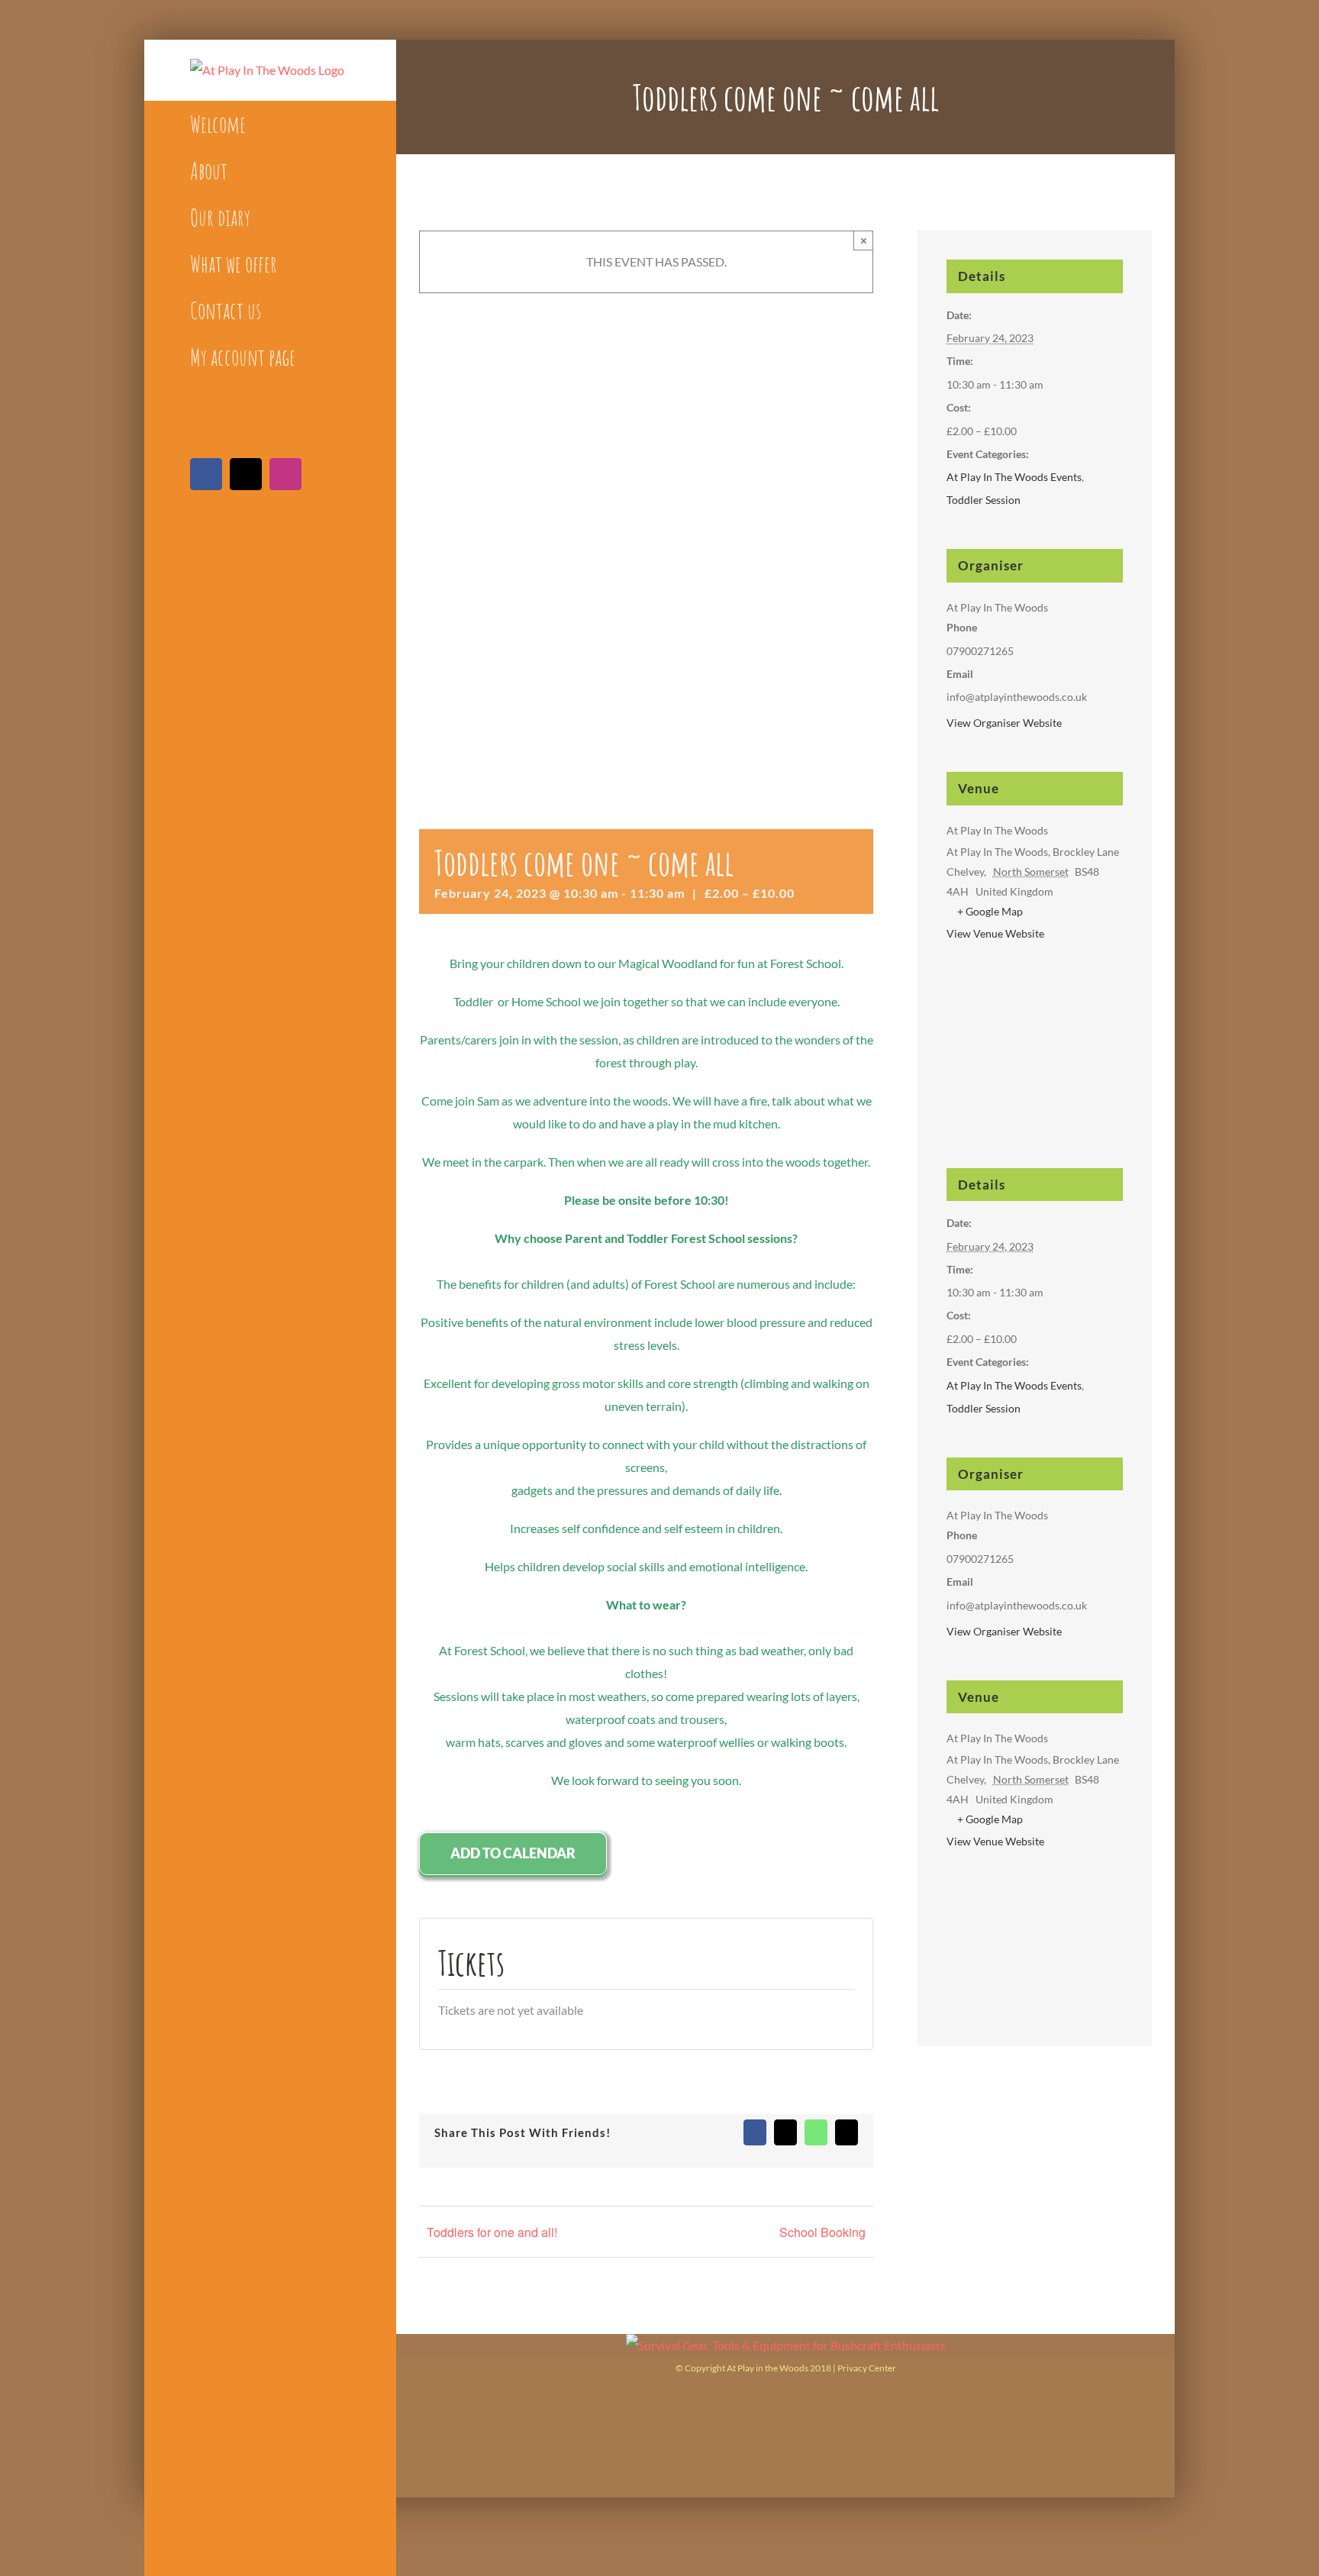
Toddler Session (984, 500)
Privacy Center (867, 2368)
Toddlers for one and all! (492, 2232)
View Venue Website (995, 933)
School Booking (822, 2232)
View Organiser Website (1004, 723)
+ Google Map (990, 911)
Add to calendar (513, 1853)
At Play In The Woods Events (1014, 477)
